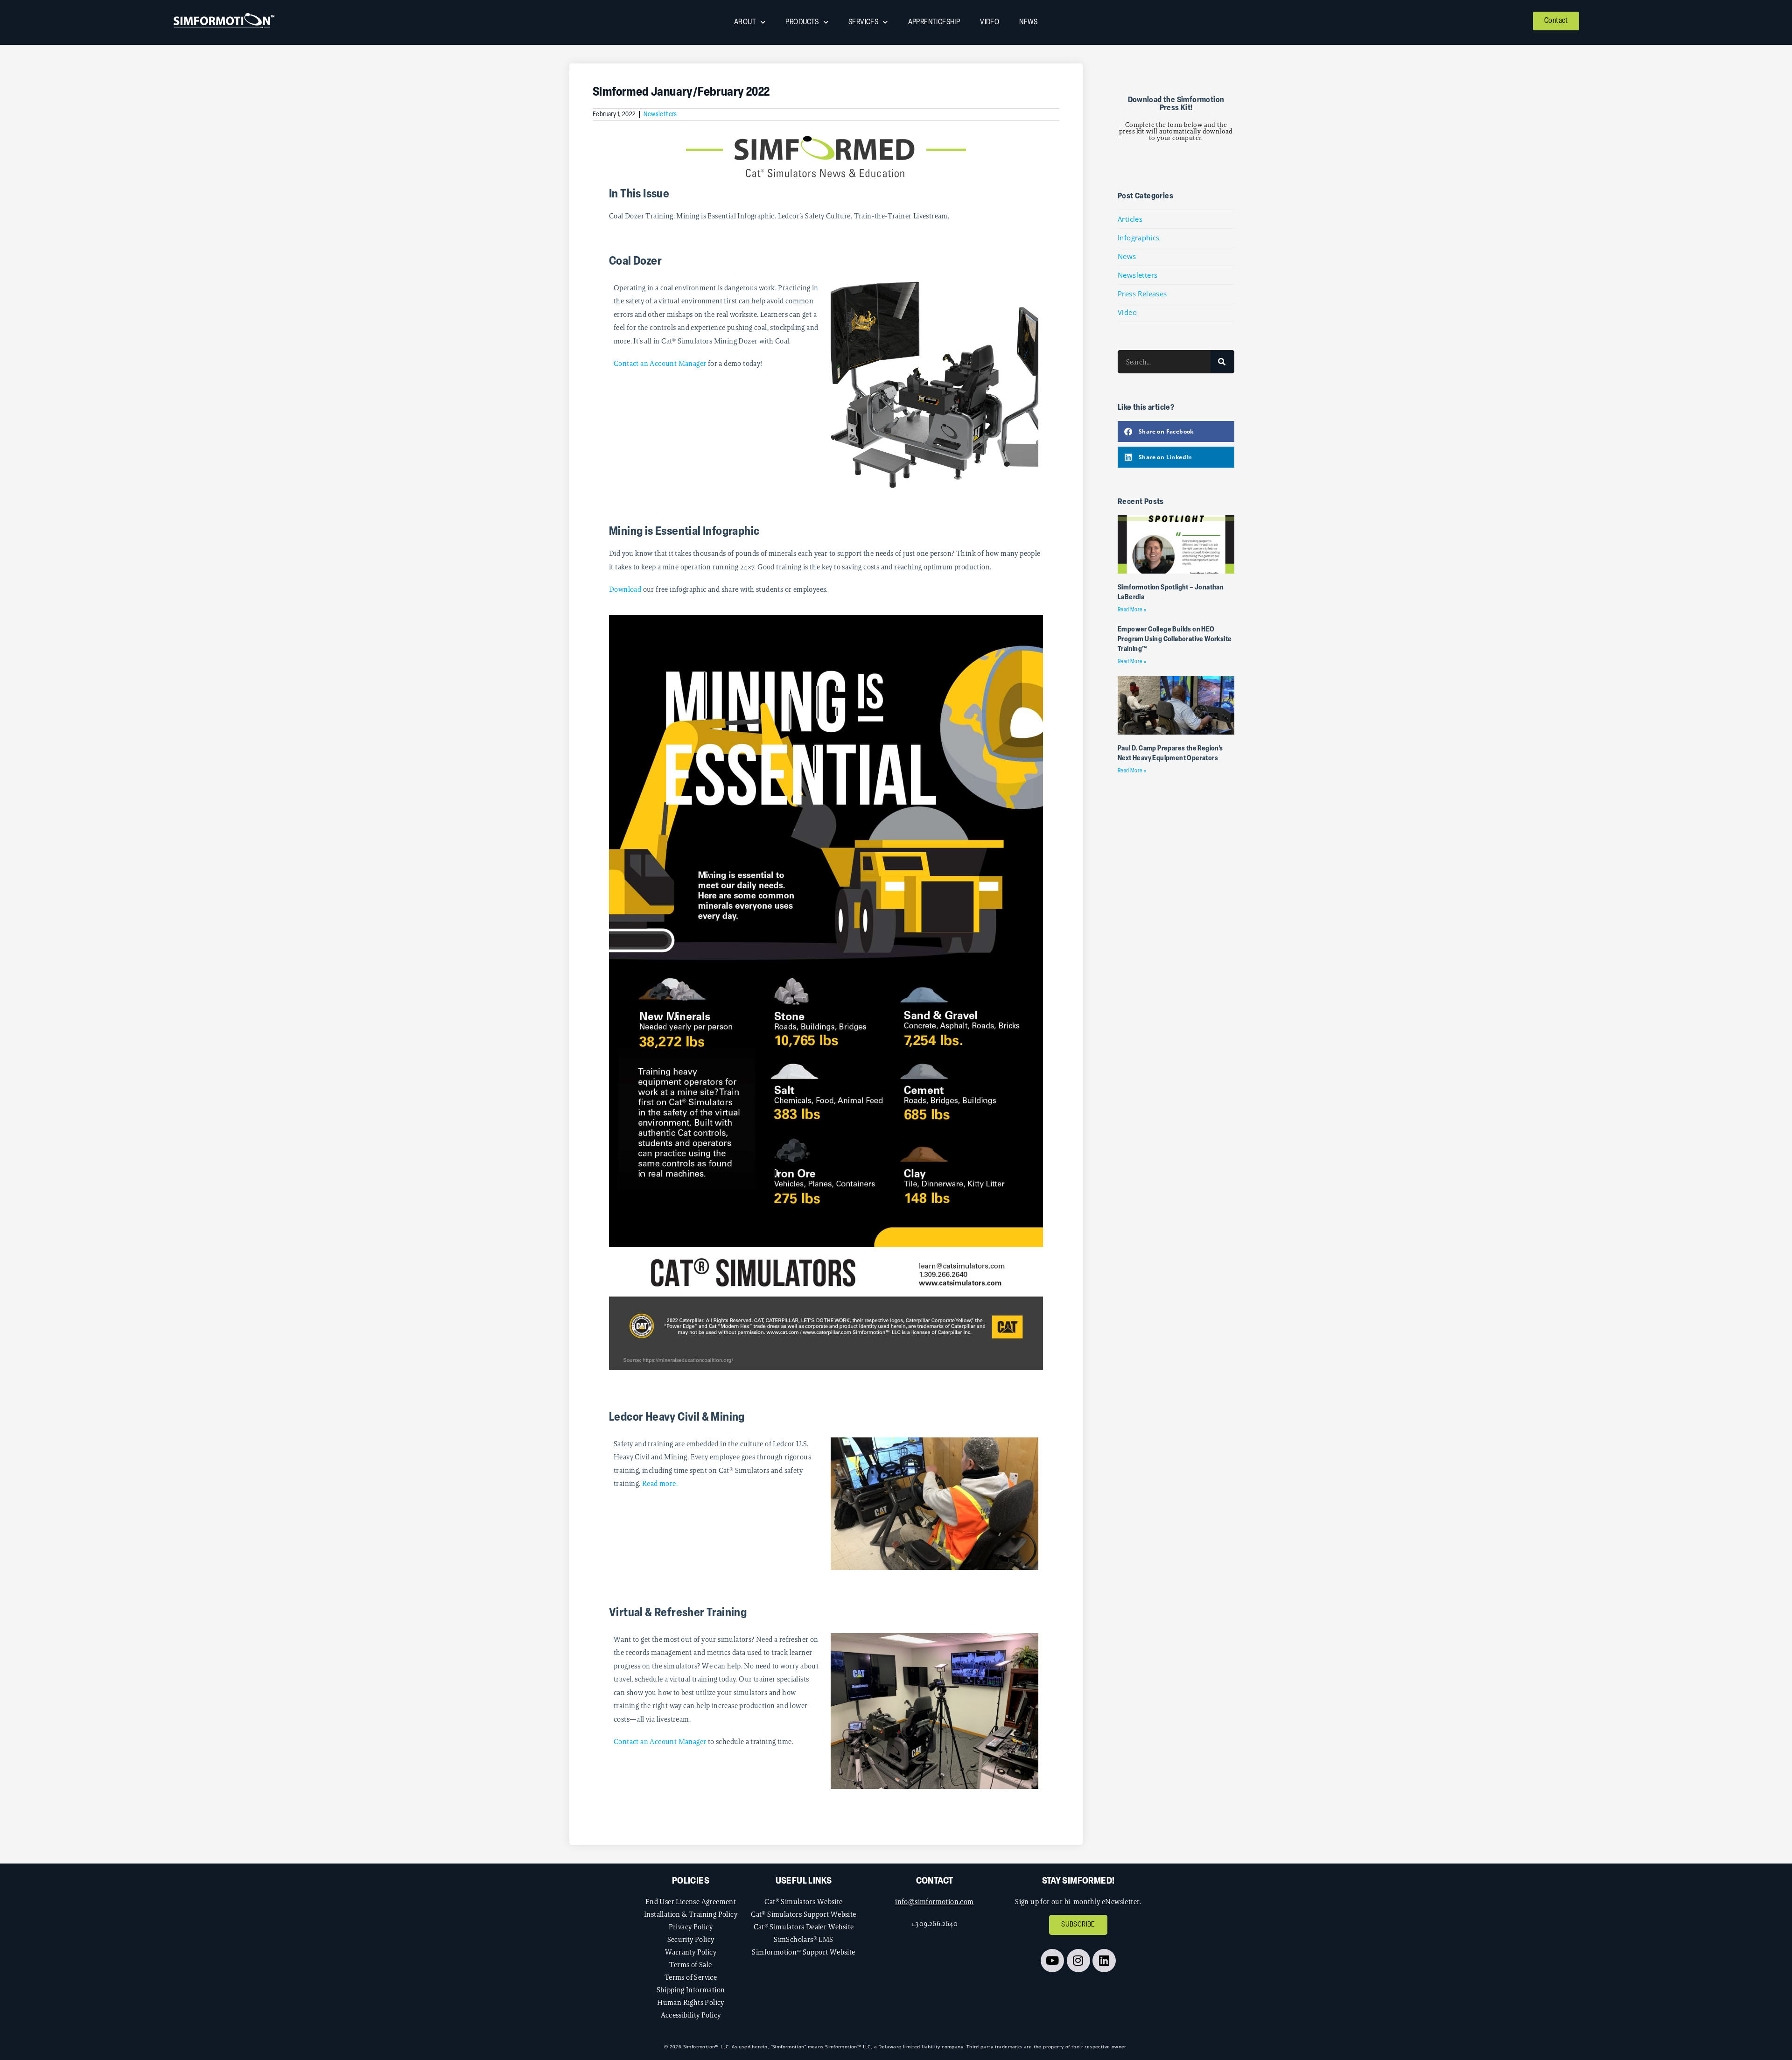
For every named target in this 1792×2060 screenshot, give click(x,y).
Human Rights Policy (691, 2002)
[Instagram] (1078, 1961)
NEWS (1029, 22)
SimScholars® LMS (803, 1939)
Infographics (1139, 238)
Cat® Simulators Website (803, 1902)
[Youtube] (1052, 1961)
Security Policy (691, 1939)
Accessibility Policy (691, 2015)
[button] (1176, 431)
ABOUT (745, 22)
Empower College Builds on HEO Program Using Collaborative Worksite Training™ (1175, 640)
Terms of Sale (690, 1965)
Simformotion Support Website (803, 1952)
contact (935, 1881)
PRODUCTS (802, 22)
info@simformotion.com (934, 1902)
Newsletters (660, 115)
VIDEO (990, 22)
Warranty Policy (691, 1952)
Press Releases (1142, 294)
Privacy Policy (691, 1927)
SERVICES (863, 22)
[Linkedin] (1104, 1961)
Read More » (1132, 610)
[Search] (1222, 362)
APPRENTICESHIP (934, 22)
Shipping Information (691, 1990)
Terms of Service (691, 1977)
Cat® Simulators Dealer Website (804, 1927)
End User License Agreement (691, 1902)
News (1127, 256)
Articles (1130, 219)
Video (1127, 312)
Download (625, 589)
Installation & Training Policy (691, 1914)
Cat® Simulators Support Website (803, 1914)
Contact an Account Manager (660, 363)
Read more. (660, 1483)
